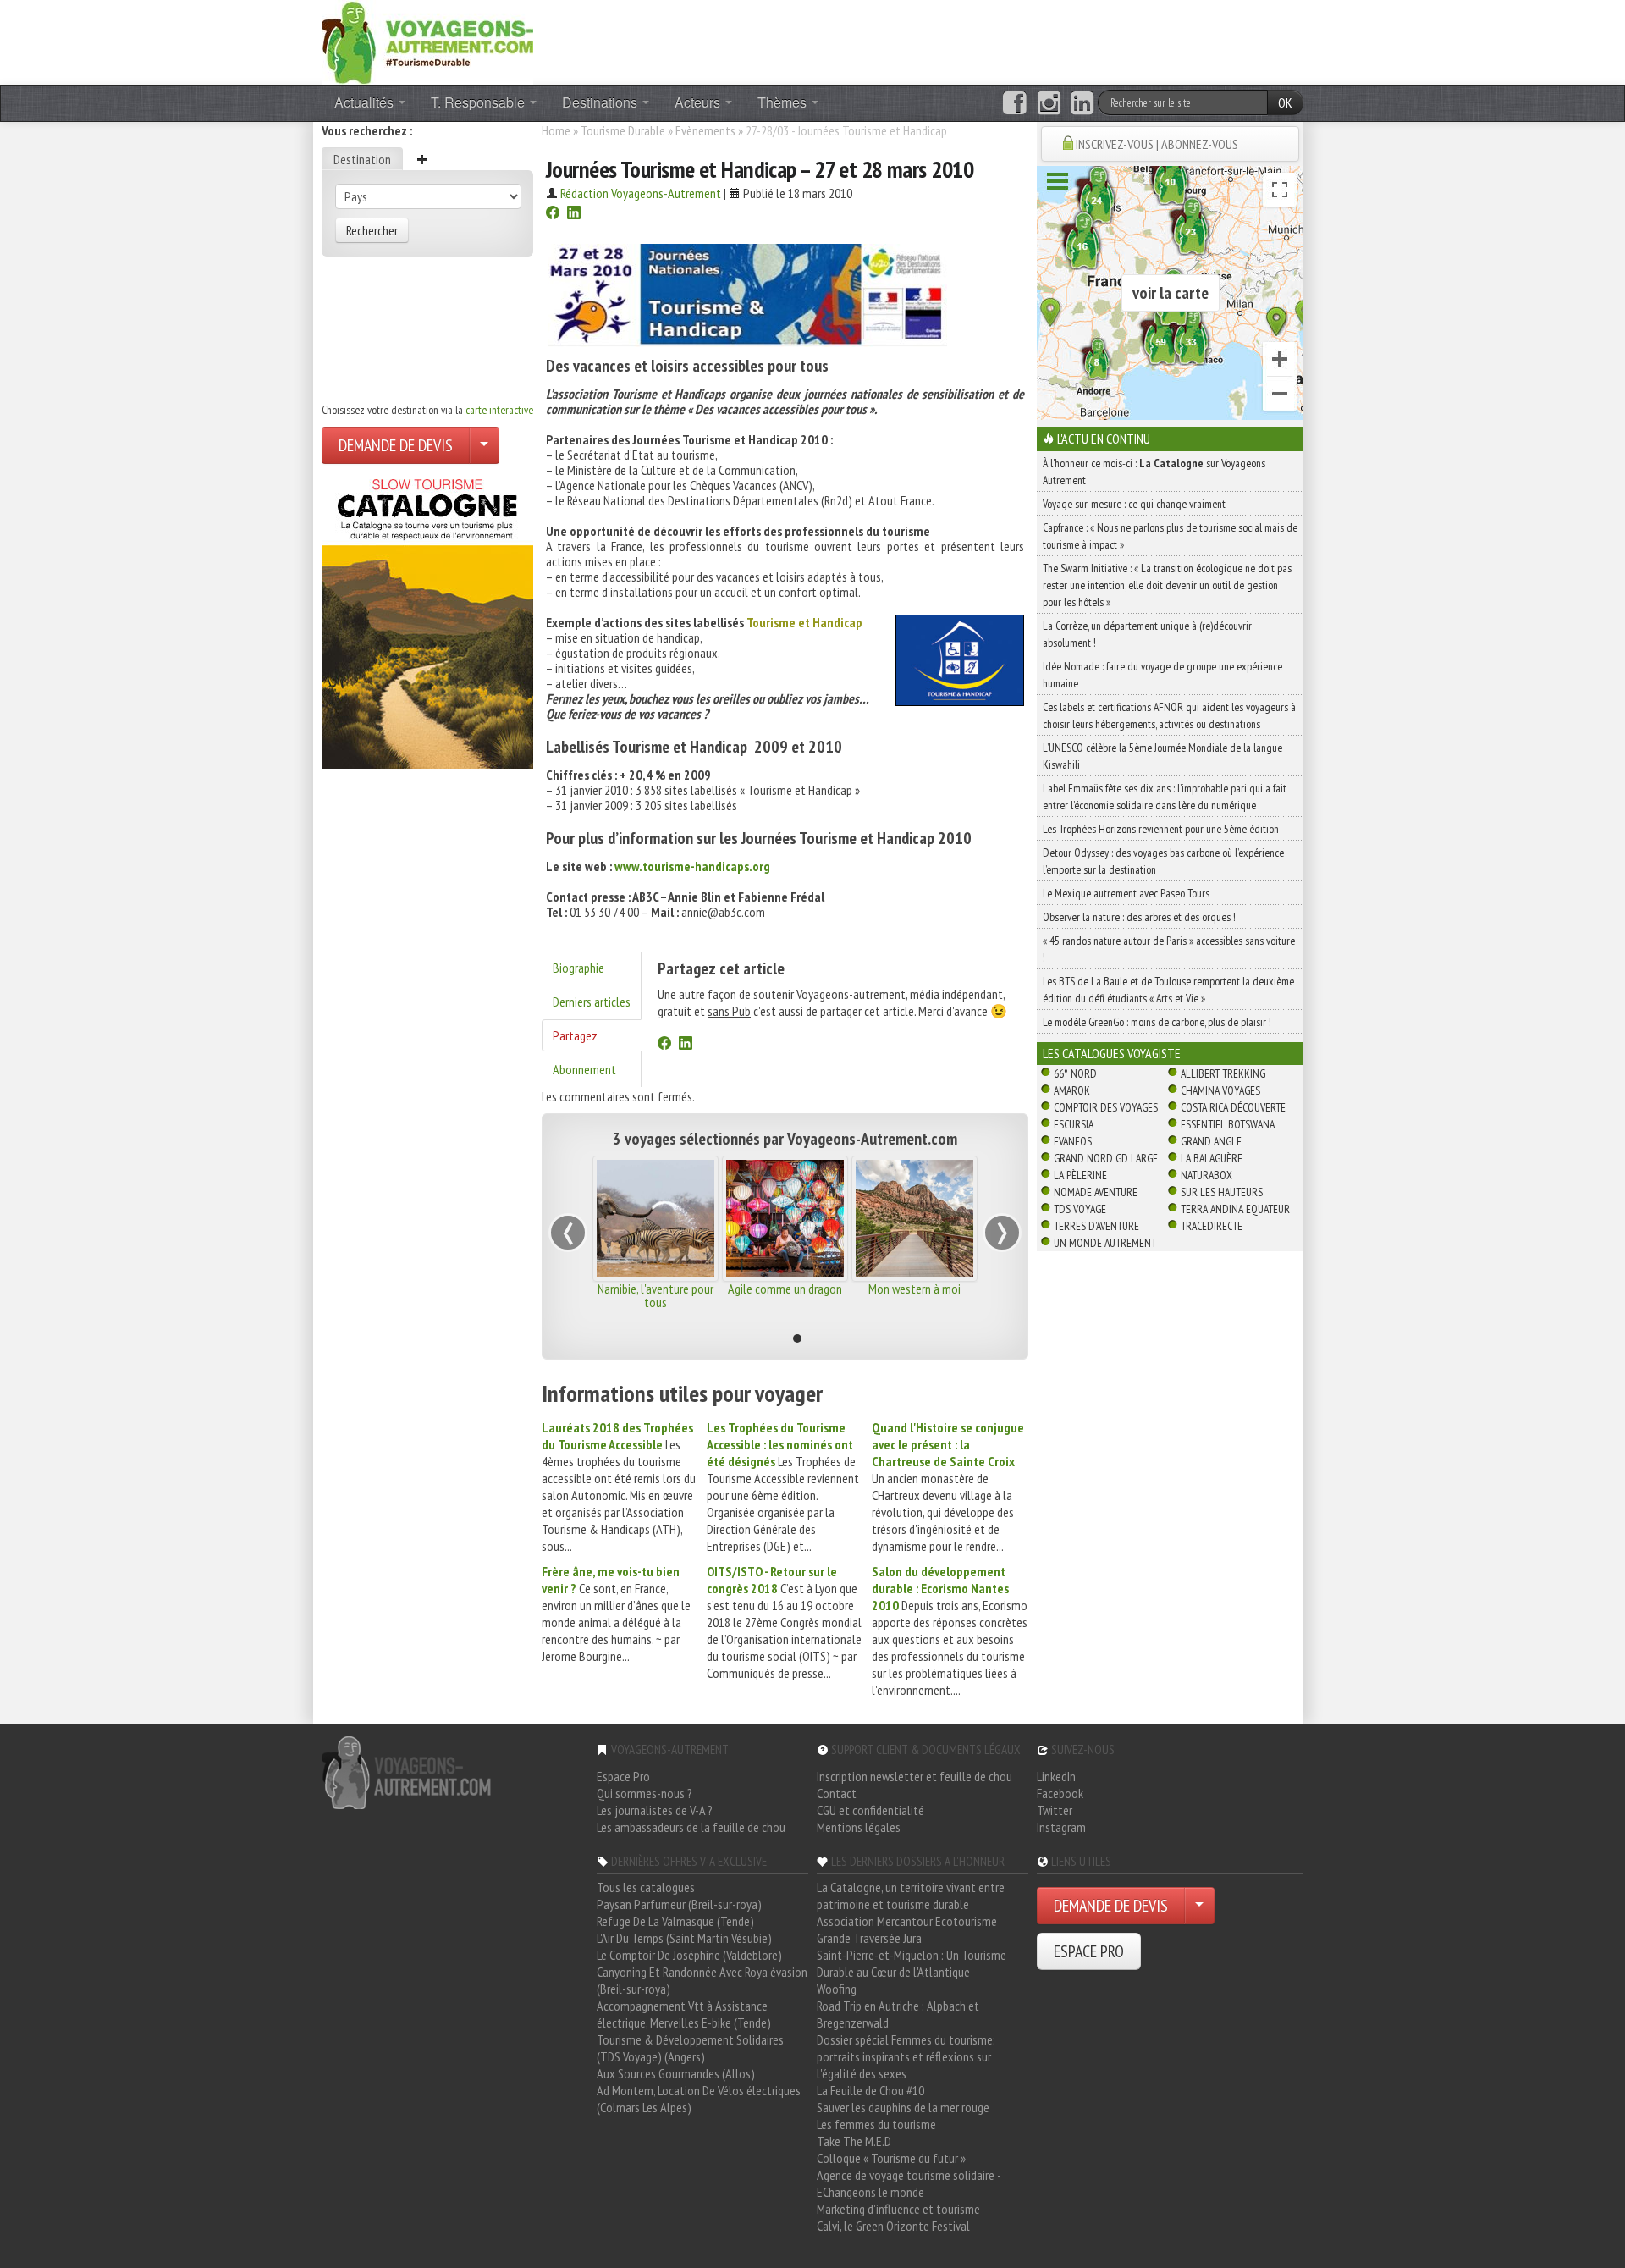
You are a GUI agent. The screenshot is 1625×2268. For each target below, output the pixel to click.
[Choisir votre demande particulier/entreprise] (484, 445)
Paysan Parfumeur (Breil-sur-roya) (679, 1904)
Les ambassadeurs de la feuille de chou (691, 1827)
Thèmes (784, 102)
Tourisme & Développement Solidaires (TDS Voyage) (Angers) (690, 2048)
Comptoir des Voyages (1106, 1107)
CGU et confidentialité (870, 1810)
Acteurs (699, 102)
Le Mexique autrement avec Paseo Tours (1126, 893)
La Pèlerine (1080, 1175)
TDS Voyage (1080, 1209)
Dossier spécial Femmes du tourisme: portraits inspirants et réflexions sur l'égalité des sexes (906, 2056)
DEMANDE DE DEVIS (396, 445)
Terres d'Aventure (1096, 1226)
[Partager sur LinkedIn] (574, 214)
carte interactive (499, 410)
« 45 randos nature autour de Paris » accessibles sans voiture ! (1169, 949)
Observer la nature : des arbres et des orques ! (1139, 917)
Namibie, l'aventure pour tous (656, 1295)
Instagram (1061, 1827)
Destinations (601, 102)
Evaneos (1073, 1141)
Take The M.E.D (854, 2141)
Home (556, 130)
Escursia (1074, 1124)
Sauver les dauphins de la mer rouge (903, 2107)
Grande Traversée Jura (869, 1938)
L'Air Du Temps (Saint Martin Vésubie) (684, 1938)
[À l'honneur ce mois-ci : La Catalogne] (427, 619)
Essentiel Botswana (1228, 1124)
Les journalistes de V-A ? (655, 1810)
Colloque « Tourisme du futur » (891, 2158)
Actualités (366, 102)
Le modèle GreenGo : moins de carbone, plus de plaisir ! (1157, 1022)
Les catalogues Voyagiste (1112, 1053)
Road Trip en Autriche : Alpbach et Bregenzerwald (898, 2014)
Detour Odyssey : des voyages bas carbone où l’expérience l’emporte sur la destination (1163, 861)
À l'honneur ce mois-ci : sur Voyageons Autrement (1154, 472)
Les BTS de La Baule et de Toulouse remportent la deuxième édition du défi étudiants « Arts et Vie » (1168, 990)
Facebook (1060, 1793)
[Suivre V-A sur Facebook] (1014, 103)
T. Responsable (479, 102)
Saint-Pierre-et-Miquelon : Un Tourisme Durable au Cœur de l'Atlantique (912, 1963)
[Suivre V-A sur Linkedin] (1082, 103)
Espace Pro (623, 1776)
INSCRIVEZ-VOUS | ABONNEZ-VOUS (1157, 144)
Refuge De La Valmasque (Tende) (675, 1921)
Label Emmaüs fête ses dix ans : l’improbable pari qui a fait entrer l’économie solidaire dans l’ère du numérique (1165, 797)
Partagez (575, 1035)
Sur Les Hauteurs (1222, 1192)
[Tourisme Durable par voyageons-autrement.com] (427, 41)
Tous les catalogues (646, 1887)
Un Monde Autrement (1105, 1243)
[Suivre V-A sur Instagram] (1049, 103)
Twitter (1055, 1810)
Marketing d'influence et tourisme (898, 2209)
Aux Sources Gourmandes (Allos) (676, 2073)
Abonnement (584, 1069)
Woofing (837, 1989)
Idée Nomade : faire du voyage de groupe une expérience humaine (1162, 675)
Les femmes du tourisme (876, 2124)
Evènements (705, 130)
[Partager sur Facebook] (553, 214)
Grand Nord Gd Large (1106, 1158)
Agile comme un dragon (785, 1289)
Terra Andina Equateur (1235, 1209)
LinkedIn (1056, 1776)
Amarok (1072, 1090)
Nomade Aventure (1096, 1192)
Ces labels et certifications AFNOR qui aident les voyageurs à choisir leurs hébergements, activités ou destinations (1169, 715)
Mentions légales (859, 1827)
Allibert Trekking (1223, 1073)
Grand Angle (1211, 1141)
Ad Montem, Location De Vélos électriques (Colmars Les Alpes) (699, 2099)
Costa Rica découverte (1233, 1107)
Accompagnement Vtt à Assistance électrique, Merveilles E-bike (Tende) (684, 2014)
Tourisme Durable (623, 130)
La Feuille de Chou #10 (870, 2090)
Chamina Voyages (1220, 1090)
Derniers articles (592, 1002)
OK (1285, 102)
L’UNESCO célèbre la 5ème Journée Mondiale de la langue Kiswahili (1162, 756)
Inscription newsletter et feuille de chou (914, 1776)
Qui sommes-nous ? (644, 1793)
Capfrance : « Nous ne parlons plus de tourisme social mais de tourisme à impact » (1170, 536)
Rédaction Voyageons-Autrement (641, 193)
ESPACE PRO (1089, 1951)
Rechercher (372, 230)
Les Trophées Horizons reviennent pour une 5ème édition (1161, 829)
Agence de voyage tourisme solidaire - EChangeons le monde (909, 2183)
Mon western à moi (914, 1289)
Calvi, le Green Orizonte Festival (893, 2226)
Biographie (578, 968)
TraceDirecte (1212, 1226)
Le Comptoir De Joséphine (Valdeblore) (689, 1955)
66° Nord (1075, 1073)
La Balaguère (1212, 1158)
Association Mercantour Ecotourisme (907, 1921)
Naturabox (1206, 1175)
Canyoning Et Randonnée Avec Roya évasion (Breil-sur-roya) (702, 1980)
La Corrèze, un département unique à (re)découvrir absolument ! (1147, 634)
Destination (362, 159)
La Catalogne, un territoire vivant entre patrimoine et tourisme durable (911, 1896)
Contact (837, 1793)
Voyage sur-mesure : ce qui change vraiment (1134, 504)
